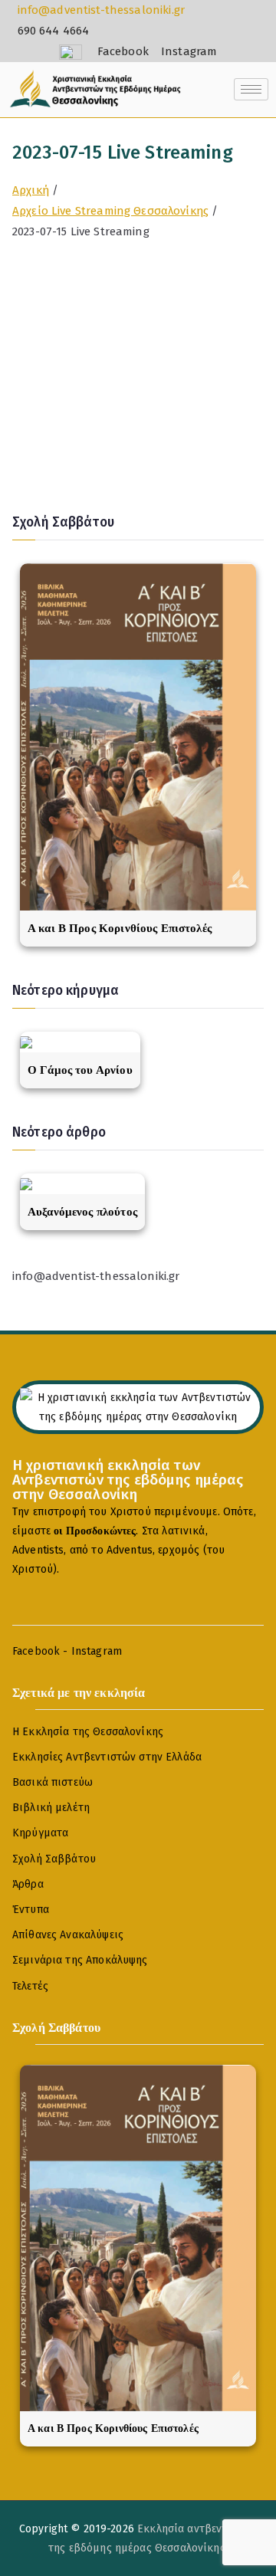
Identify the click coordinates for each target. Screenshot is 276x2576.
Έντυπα (31, 1910)
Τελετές (30, 1986)
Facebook (36, 1651)
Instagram (97, 1651)
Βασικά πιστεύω (53, 1782)
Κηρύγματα (40, 1833)
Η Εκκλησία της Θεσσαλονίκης (88, 1732)
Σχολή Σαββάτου (54, 1859)
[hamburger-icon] (251, 89)
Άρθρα (28, 1884)
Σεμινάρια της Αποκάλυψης (80, 1960)
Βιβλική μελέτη (51, 1808)
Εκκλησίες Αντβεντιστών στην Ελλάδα (107, 1757)
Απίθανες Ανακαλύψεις (68, 1935)
